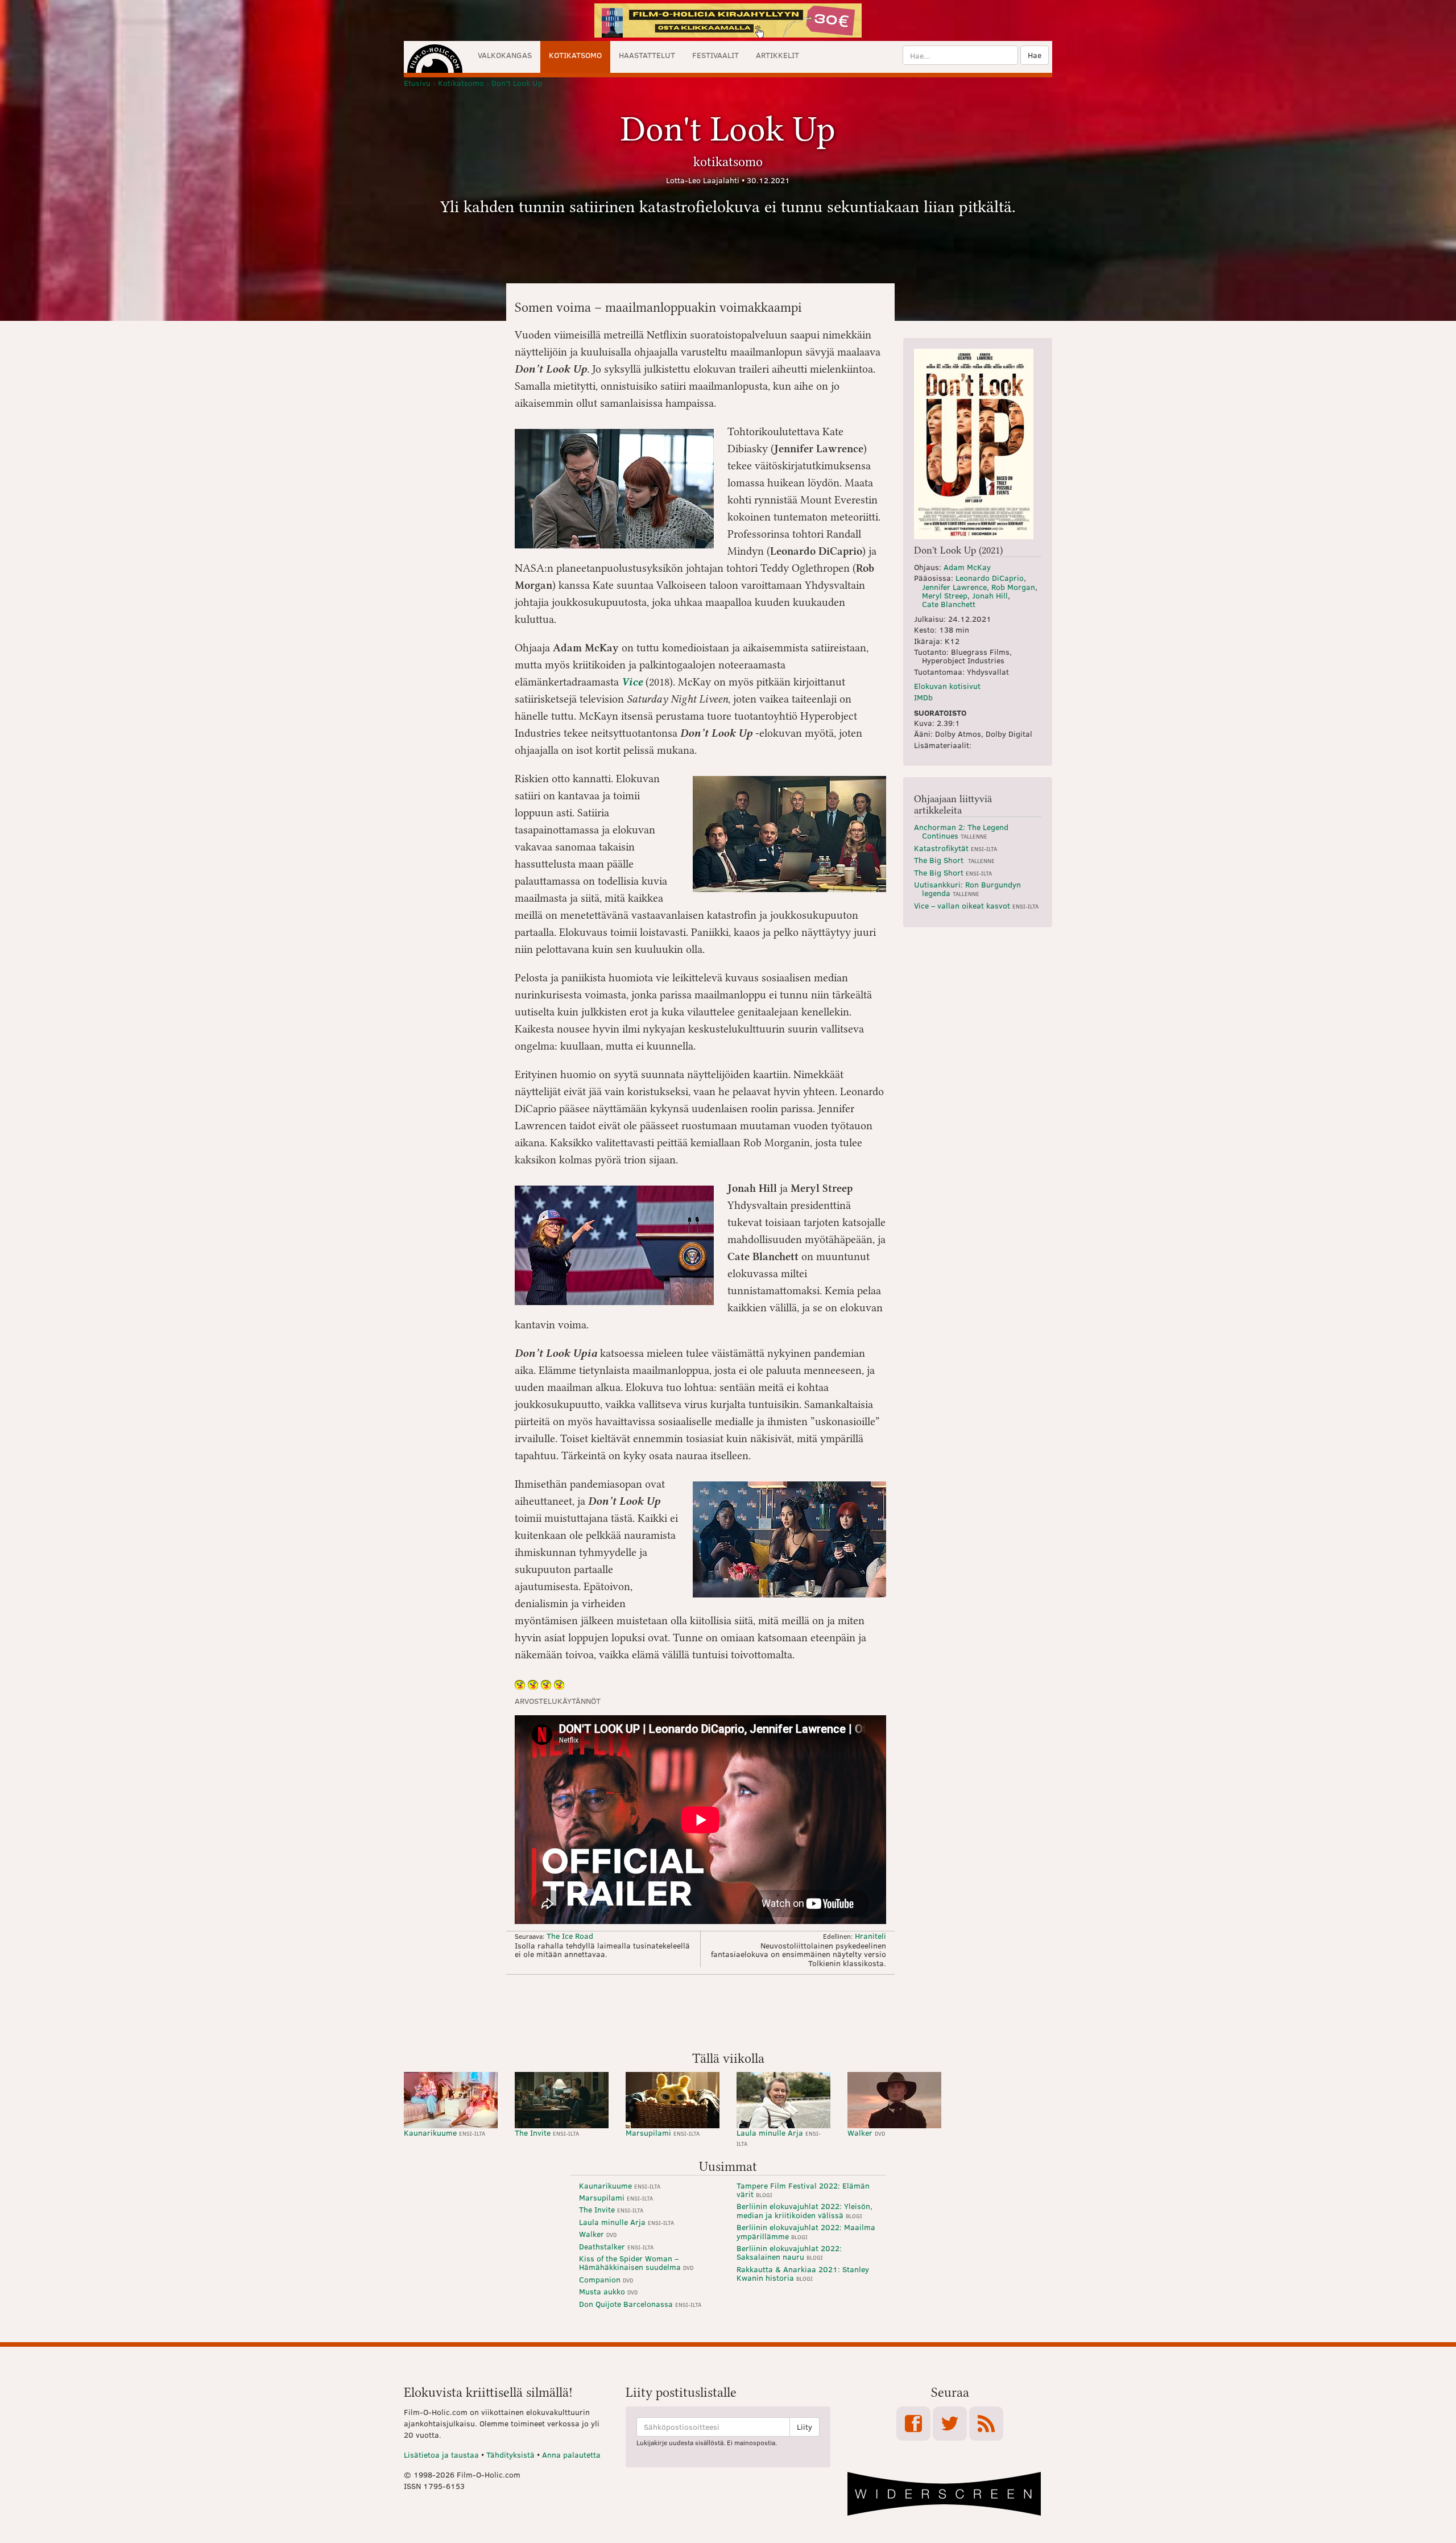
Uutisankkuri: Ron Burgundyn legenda (967, 889)
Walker (866, 2133)
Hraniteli (870, 1936)
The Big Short (954, 860)
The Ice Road (570, 1936)
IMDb (923, 697)
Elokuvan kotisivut (947, 686)
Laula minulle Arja (779, 2137)
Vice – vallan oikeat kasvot (976, 905)
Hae (1035, 55)
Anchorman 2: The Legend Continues (961, 831)
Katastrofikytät (955, 848)
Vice (632, 682)
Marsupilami (663, 2133)
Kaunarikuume (444, 2133)
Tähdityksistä (510, 2455)
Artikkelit (777, 55)
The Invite (547, 2133)
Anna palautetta (571, 2455)
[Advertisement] (728, 2012)
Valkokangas (505, 55)
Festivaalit (715, 55)
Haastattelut (647, 55)
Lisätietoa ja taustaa (441, 2455)
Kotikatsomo (575, 55)
